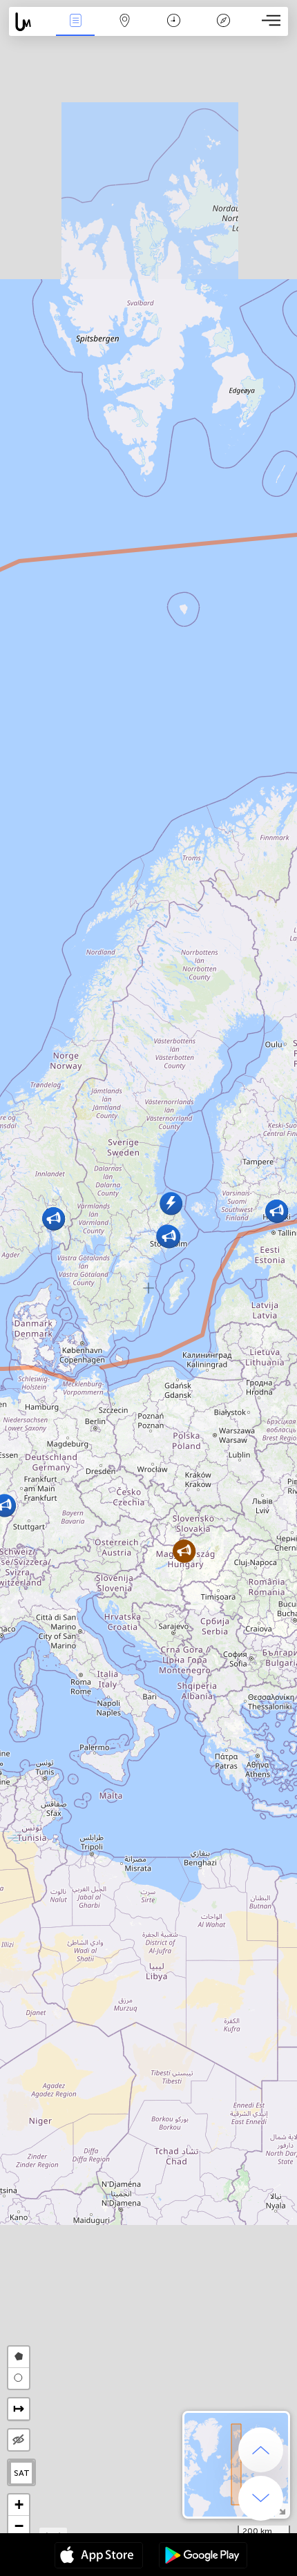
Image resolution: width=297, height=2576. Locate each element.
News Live (75, 30)
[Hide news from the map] (19, 2440)
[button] (184, 1551)
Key (223, 30)
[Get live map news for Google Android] (203, 2557)
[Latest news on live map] (30, 22)
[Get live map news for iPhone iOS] (99, 2557)
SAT (22, 2473)
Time (174, 30)
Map (125, 30)
